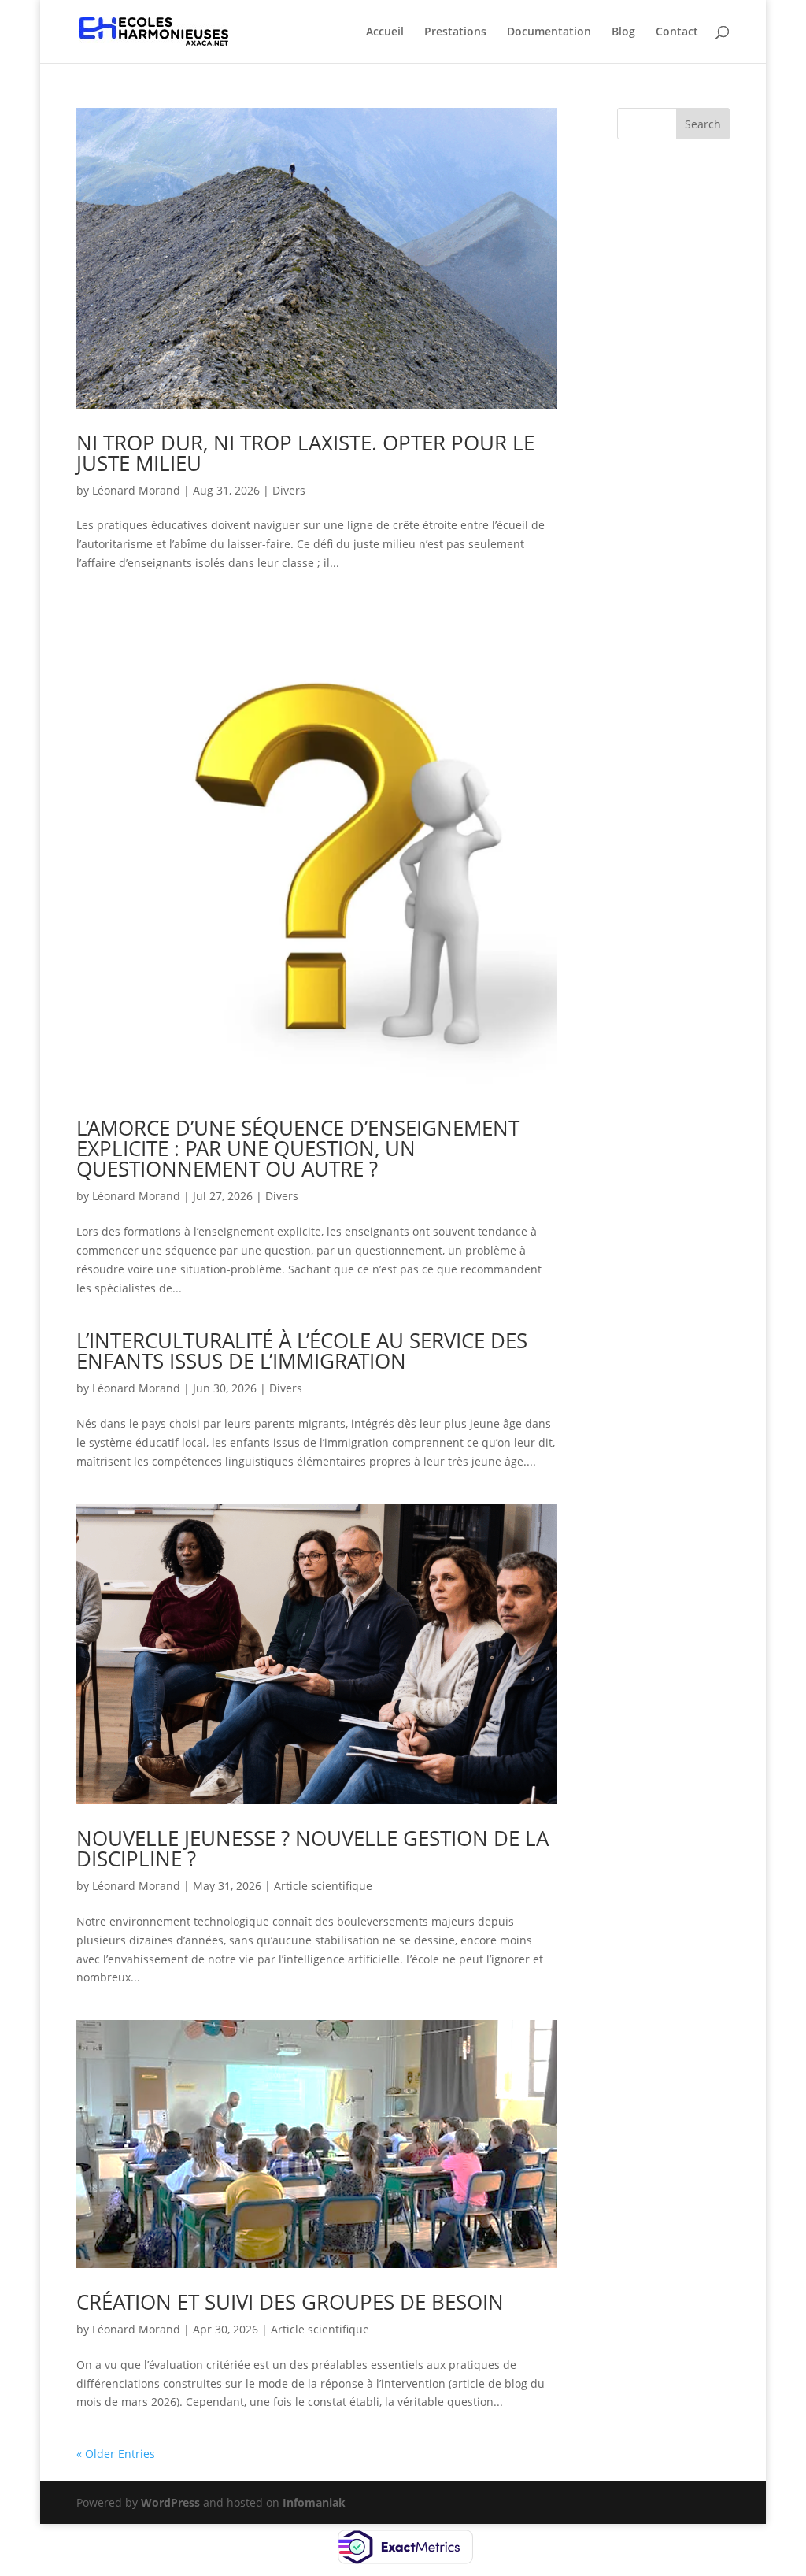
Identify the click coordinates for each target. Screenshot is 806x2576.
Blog (623, 32)
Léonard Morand (136, 490)
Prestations (455, 32)
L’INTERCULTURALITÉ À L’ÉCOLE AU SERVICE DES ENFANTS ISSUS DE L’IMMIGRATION (302, 1351)
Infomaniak (314, 2502)
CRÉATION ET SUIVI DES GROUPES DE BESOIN (290, 2302)
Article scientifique (323, 1886)
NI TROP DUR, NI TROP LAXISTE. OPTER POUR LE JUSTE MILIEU (305, 453)
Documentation (549, 32)
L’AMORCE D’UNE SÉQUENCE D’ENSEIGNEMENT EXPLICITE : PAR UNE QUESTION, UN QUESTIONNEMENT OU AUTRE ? (298, 1148)
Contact (677, 32)
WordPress (170, 2502)
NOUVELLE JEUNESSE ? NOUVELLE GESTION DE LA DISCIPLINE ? (312, 1848)
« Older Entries (116, 2454)
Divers (289, 490)
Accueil (385, 32)
